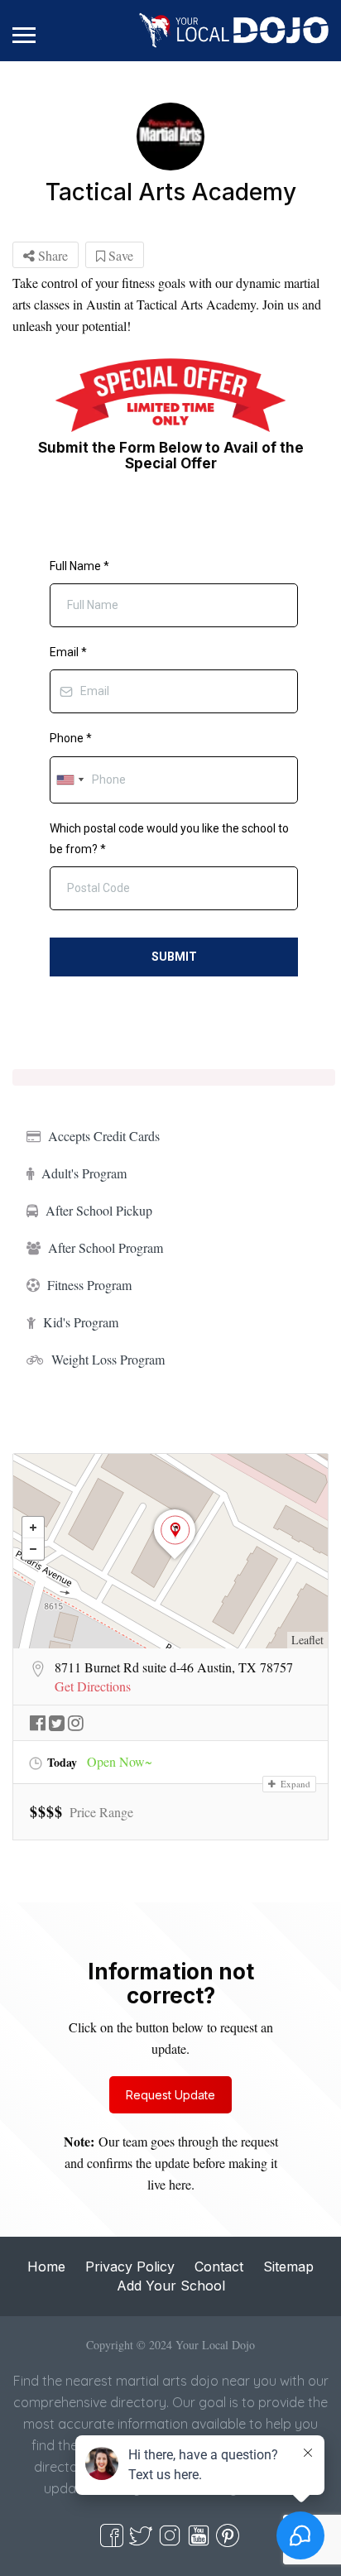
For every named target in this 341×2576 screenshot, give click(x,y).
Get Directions (93, 1686)
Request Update (170, 2095)
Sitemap (288, 2267)
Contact (219, 2267)
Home (46, 2267)
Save (119, 255)
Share (51, 255)
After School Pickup (99, 1210)
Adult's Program (84, 1173)
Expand (294, 1784)
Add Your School (171, 2286)
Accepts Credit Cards (104, 1136)
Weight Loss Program (108, 1359)
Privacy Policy (130, 2267)
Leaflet (307, 1640)
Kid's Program (81, 1322)
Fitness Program (89, 1285)
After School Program (106, 1247)
